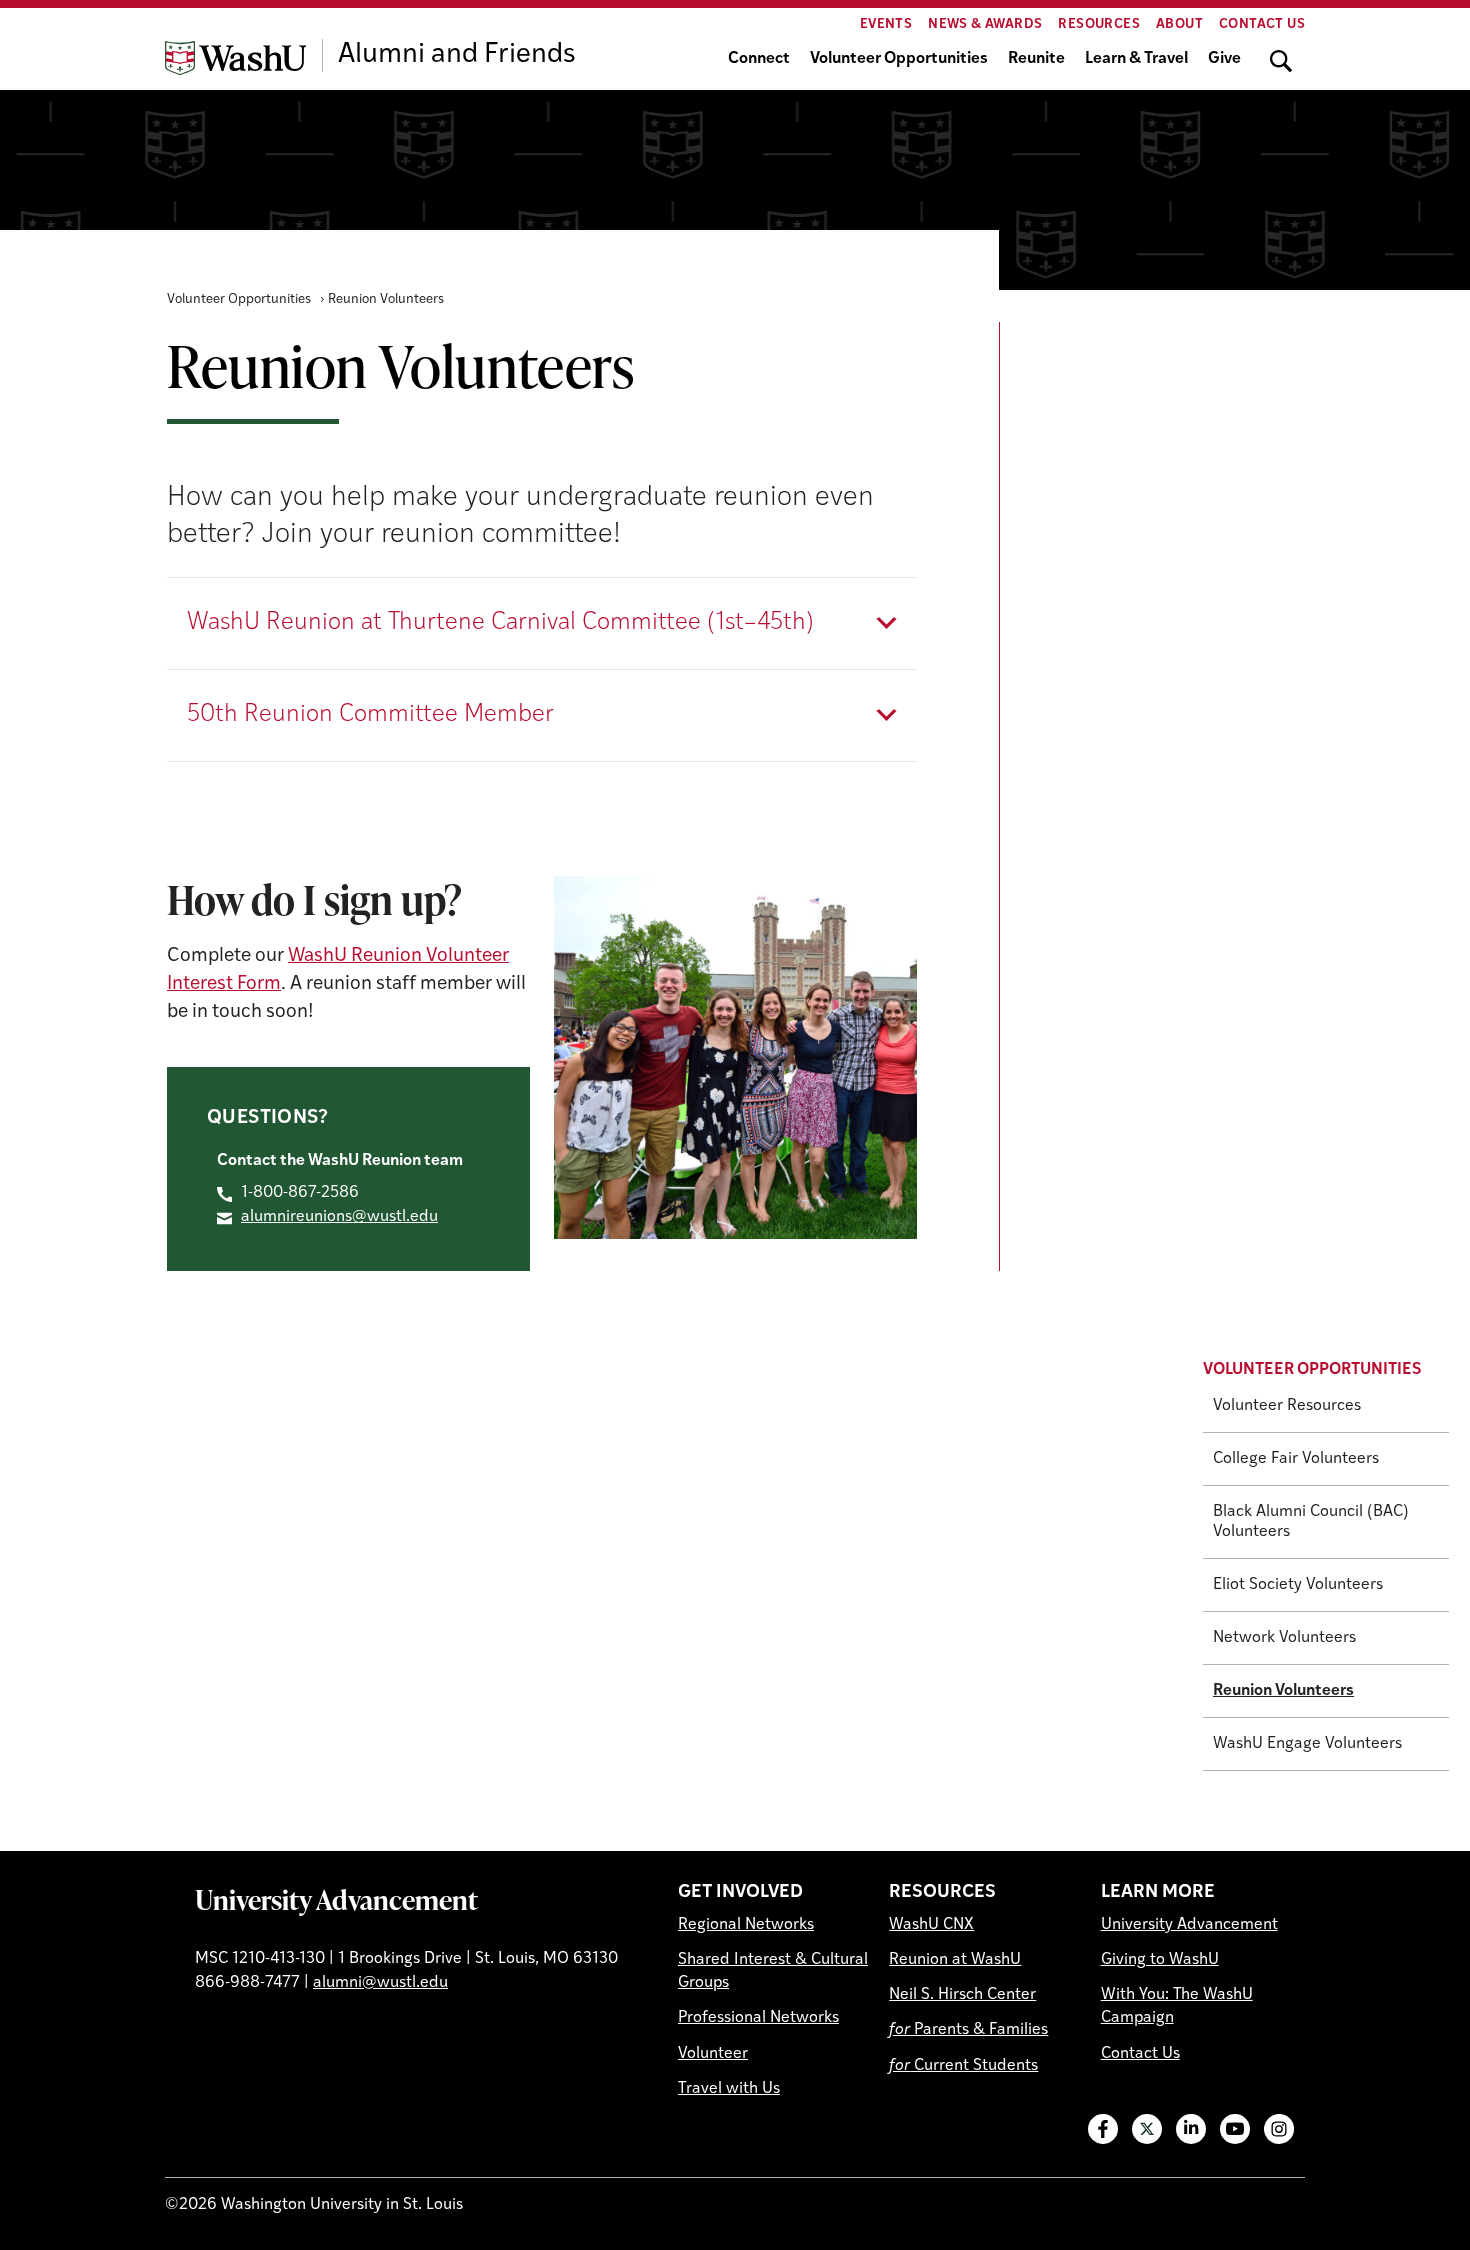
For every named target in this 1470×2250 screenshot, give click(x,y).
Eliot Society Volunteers (1298, 1585)
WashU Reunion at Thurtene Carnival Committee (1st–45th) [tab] (500, 623)
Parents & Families (968, 2030)
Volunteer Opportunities (899, 59)
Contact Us (1262, 24)
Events (886, 24)
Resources (1099, 24)
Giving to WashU (1160, 1960)
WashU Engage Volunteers (1307, 1744)
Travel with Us (729, 2089)
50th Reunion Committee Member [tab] (370, 715)
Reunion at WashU (955, 1960)
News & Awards (985, 24)
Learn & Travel (1136, 59)
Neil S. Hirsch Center (962, 1995)
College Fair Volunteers (1296, 1459)
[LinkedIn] (1191, 2129)
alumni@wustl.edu (380, 1983)
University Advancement (336, 1899)
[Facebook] (1103, 2129)
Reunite (1036, 59)
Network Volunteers (1284, 1638)
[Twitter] (1147, 2129)
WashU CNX (931, 1925)
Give (1224, 59)
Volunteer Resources (1287, 1406)
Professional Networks (758, 2018)
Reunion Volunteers (1283, 1691)
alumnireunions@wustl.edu (339, 1217)
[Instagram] (1279, 2129)
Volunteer (713, 2054)
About (1179, 24)
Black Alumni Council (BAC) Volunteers (1311, 1522)
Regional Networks (746, 1925)
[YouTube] (1235, 2129)
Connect (759, 59)
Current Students (963, 2066)
